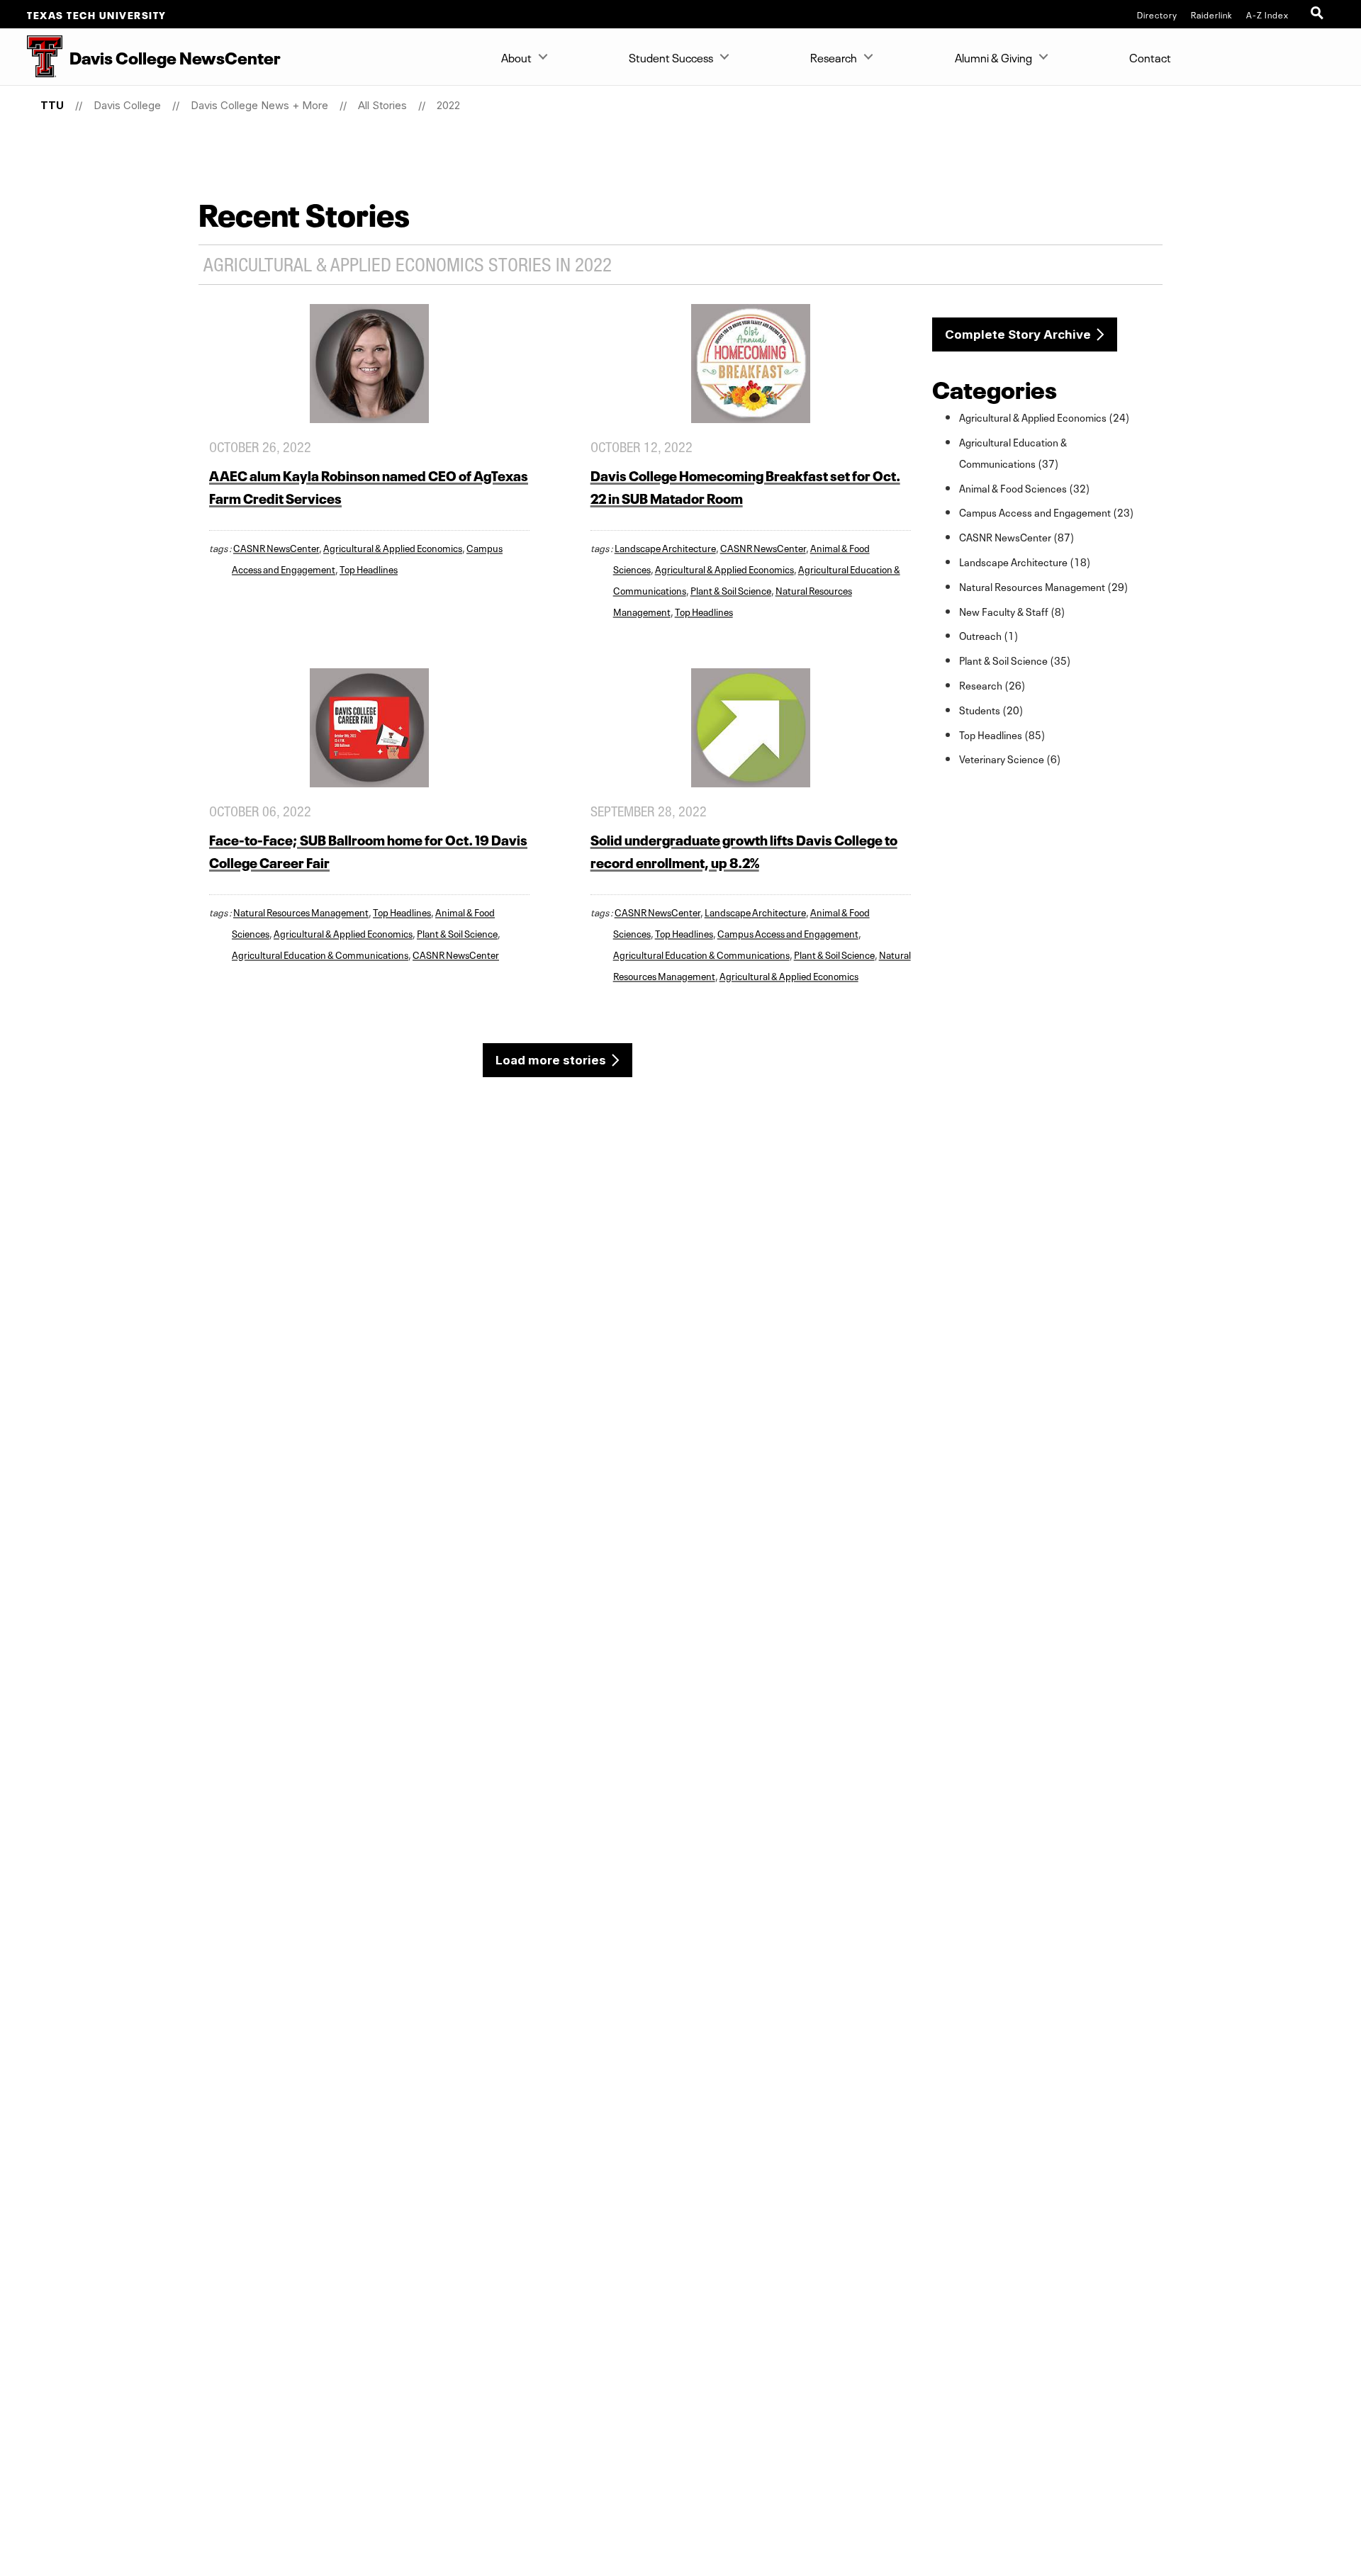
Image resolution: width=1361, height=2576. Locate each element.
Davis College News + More (259, 105)
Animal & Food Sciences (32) (1025, 488)
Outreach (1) (989, 635)
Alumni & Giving (993, 57)
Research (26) (992, 685)
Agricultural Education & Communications (320, 954)
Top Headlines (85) (1002, 734)
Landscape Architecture (665, 547)
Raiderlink (1212, 14)
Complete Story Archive (1018, 334)
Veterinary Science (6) (1010, 758)
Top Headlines (369, 568)
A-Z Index (1267, 14)
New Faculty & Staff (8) (1012, 611)
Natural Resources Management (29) (1044, 586)
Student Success (671, 57)
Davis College (127, 105)
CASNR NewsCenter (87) (1017, 536)
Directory (1157, 14)
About (516, 57)
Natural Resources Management (301, 911)
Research (834, 57)
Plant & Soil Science (731, 590)
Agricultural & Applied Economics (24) (1044, 417)
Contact (1150, 57)
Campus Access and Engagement (788, 933)
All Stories (382, 105)
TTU (52, 105)
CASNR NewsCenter (276, 547)
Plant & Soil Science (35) (1015, 660)
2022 (448, 105)
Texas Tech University (97, 14)
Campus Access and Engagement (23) (1047, 512)
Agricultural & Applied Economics (393, 547)
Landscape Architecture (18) (1025, 561)
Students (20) (991, 709)
